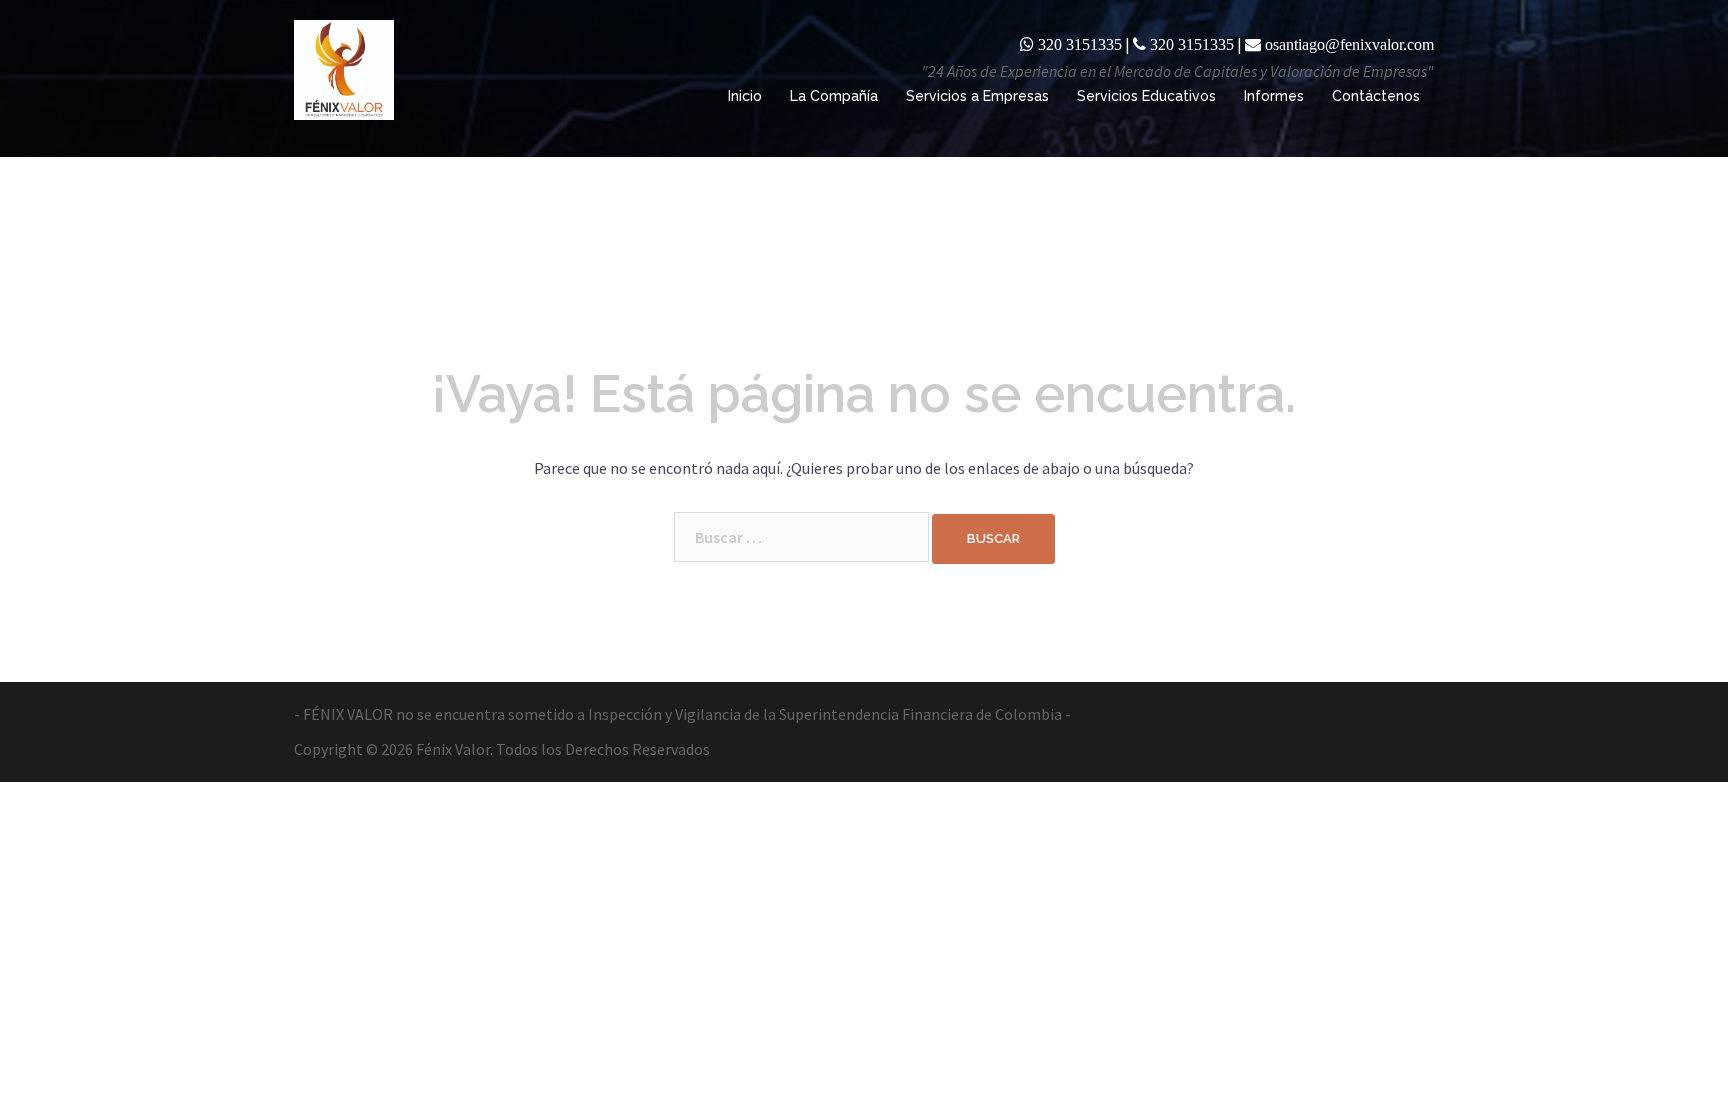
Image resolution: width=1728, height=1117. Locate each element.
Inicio (745, 96)
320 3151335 (1080, 44)
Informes (1274, 96)
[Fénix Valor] (344, 68)
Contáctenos (1376, 96)
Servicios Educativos (1146, 96)
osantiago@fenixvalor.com (1349, 44)
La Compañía (834, 96)
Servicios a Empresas (977, 96)
